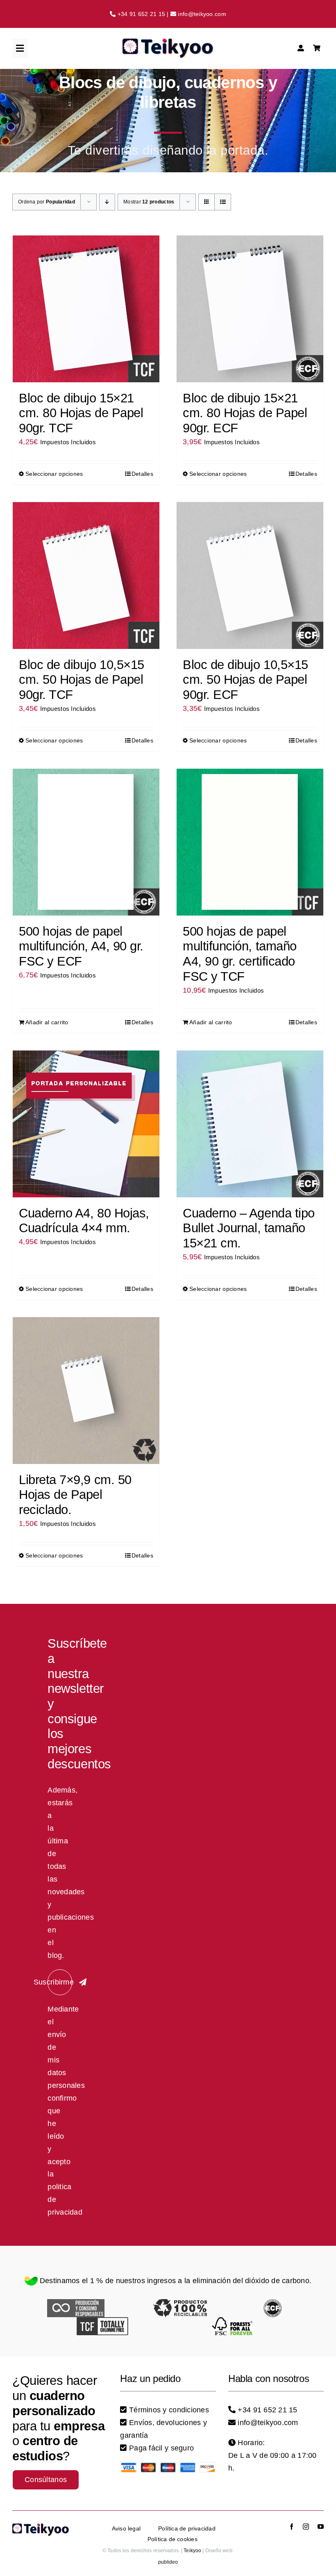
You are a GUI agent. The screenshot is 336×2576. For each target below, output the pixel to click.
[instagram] (306, 2527)
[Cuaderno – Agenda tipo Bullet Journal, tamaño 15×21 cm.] (250, 1124)
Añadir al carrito (47, 1022)
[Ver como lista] (223, 202)
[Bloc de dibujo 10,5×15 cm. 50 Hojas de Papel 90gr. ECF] (250, 575)
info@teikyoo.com (202, 14)
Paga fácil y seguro (161, 2448)
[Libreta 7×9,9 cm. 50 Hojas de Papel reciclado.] (86, 1391)
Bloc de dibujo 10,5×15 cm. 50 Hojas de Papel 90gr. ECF (245, 679)
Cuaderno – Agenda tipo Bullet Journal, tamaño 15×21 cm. (249, 1228)
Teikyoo (192, 2551)
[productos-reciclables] (180, 2303)
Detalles (142, 474)
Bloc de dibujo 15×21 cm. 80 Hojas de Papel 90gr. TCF (81, 413)
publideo (168, 2562)
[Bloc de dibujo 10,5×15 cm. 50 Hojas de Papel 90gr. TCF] (86, 575)
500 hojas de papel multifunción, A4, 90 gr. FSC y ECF (81, 946)
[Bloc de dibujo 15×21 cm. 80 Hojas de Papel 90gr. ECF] (250, 309)
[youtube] (321, 2527)
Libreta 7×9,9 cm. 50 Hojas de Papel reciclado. (75, 1495)
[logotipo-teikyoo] (168, 42)
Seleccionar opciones (54, 474)
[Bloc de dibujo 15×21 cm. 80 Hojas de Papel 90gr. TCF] (86, 309)
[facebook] (292, 2527)
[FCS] (234, 2321)
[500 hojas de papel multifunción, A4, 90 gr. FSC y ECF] (86, 842)
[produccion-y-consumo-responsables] (76, 2303)
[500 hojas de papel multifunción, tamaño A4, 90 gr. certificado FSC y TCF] (250, 842)
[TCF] (102, 2321)
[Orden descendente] (107, 202)
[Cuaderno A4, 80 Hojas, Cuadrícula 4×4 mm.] (86, 1124)
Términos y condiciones (169, 2410)
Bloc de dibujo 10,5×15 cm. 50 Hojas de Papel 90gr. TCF (82, 679)
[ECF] (272, 2303)
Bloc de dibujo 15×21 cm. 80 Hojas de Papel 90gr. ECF (245, 413)
